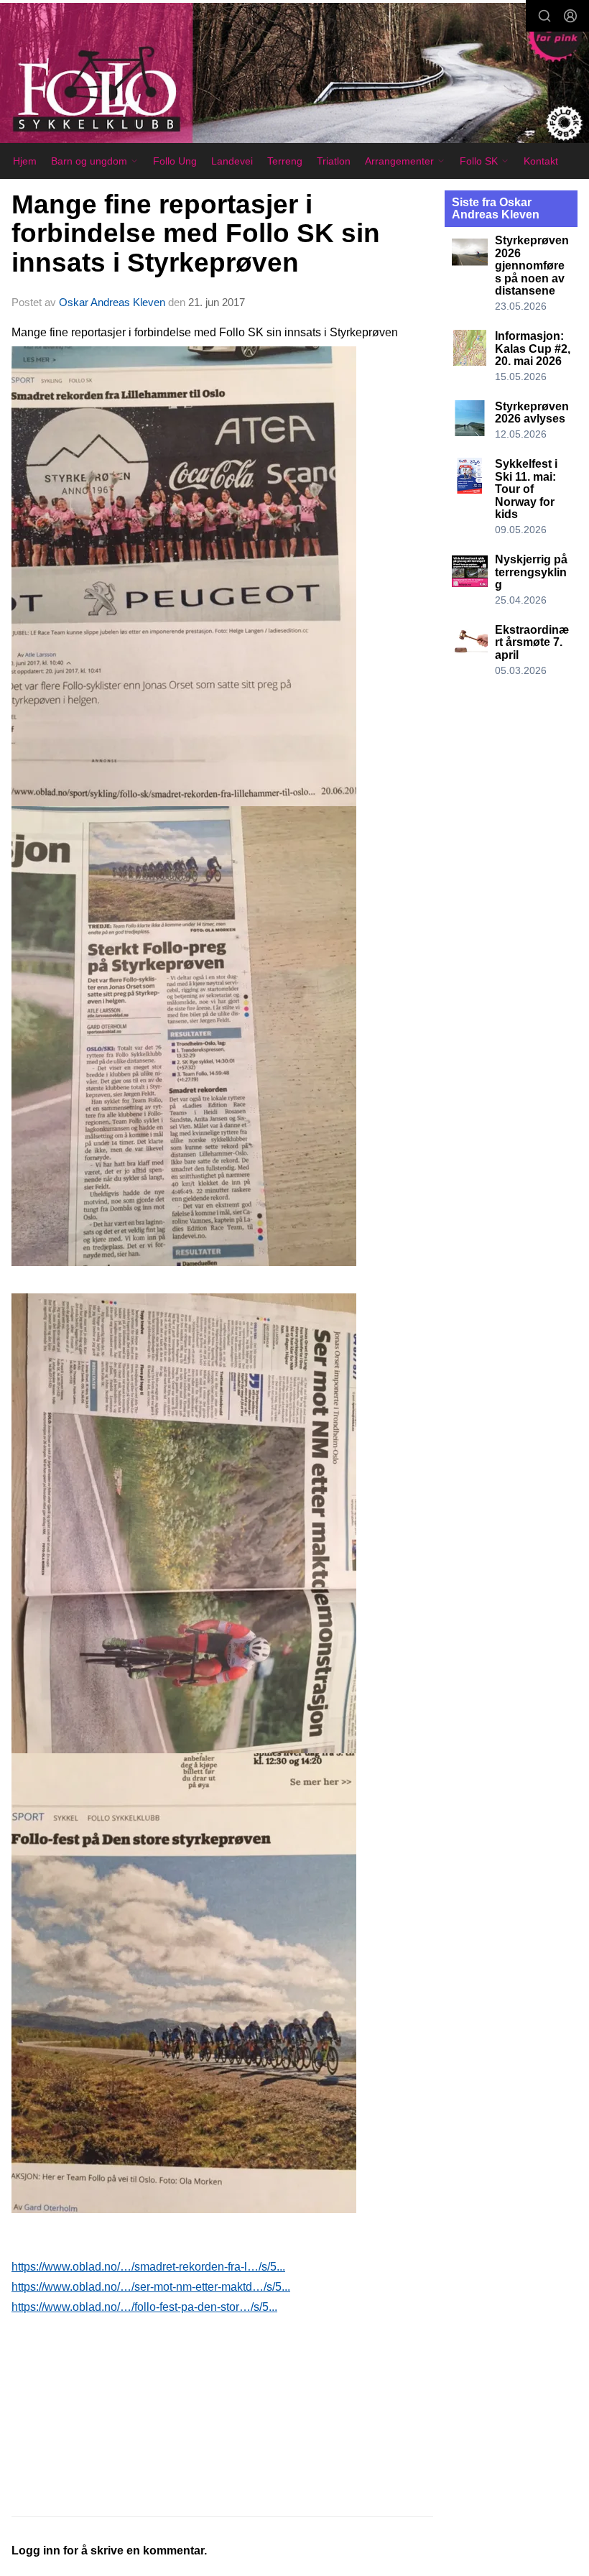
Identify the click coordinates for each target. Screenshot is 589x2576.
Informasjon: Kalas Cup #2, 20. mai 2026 (533, 348)
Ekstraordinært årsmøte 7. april (532, 642)
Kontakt (541, 161)
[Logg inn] (570, 16)
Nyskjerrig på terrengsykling (531, 572)
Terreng (285, 161)
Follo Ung (175, 161)
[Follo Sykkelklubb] (294, 75)
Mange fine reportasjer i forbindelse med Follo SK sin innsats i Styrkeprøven (196, 234)
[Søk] (544, 16)
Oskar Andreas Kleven (112, 302)
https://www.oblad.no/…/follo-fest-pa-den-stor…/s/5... (144, 2307)
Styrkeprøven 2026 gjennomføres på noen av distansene (532, 266)
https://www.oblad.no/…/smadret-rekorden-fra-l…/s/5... (148, 2267)
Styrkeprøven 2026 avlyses (532, 413)
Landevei (232, 161)
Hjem (25, 161)
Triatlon (334, 161)
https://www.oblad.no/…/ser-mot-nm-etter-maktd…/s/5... (151, 2287)
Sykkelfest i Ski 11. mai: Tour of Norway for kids (526, 489)
